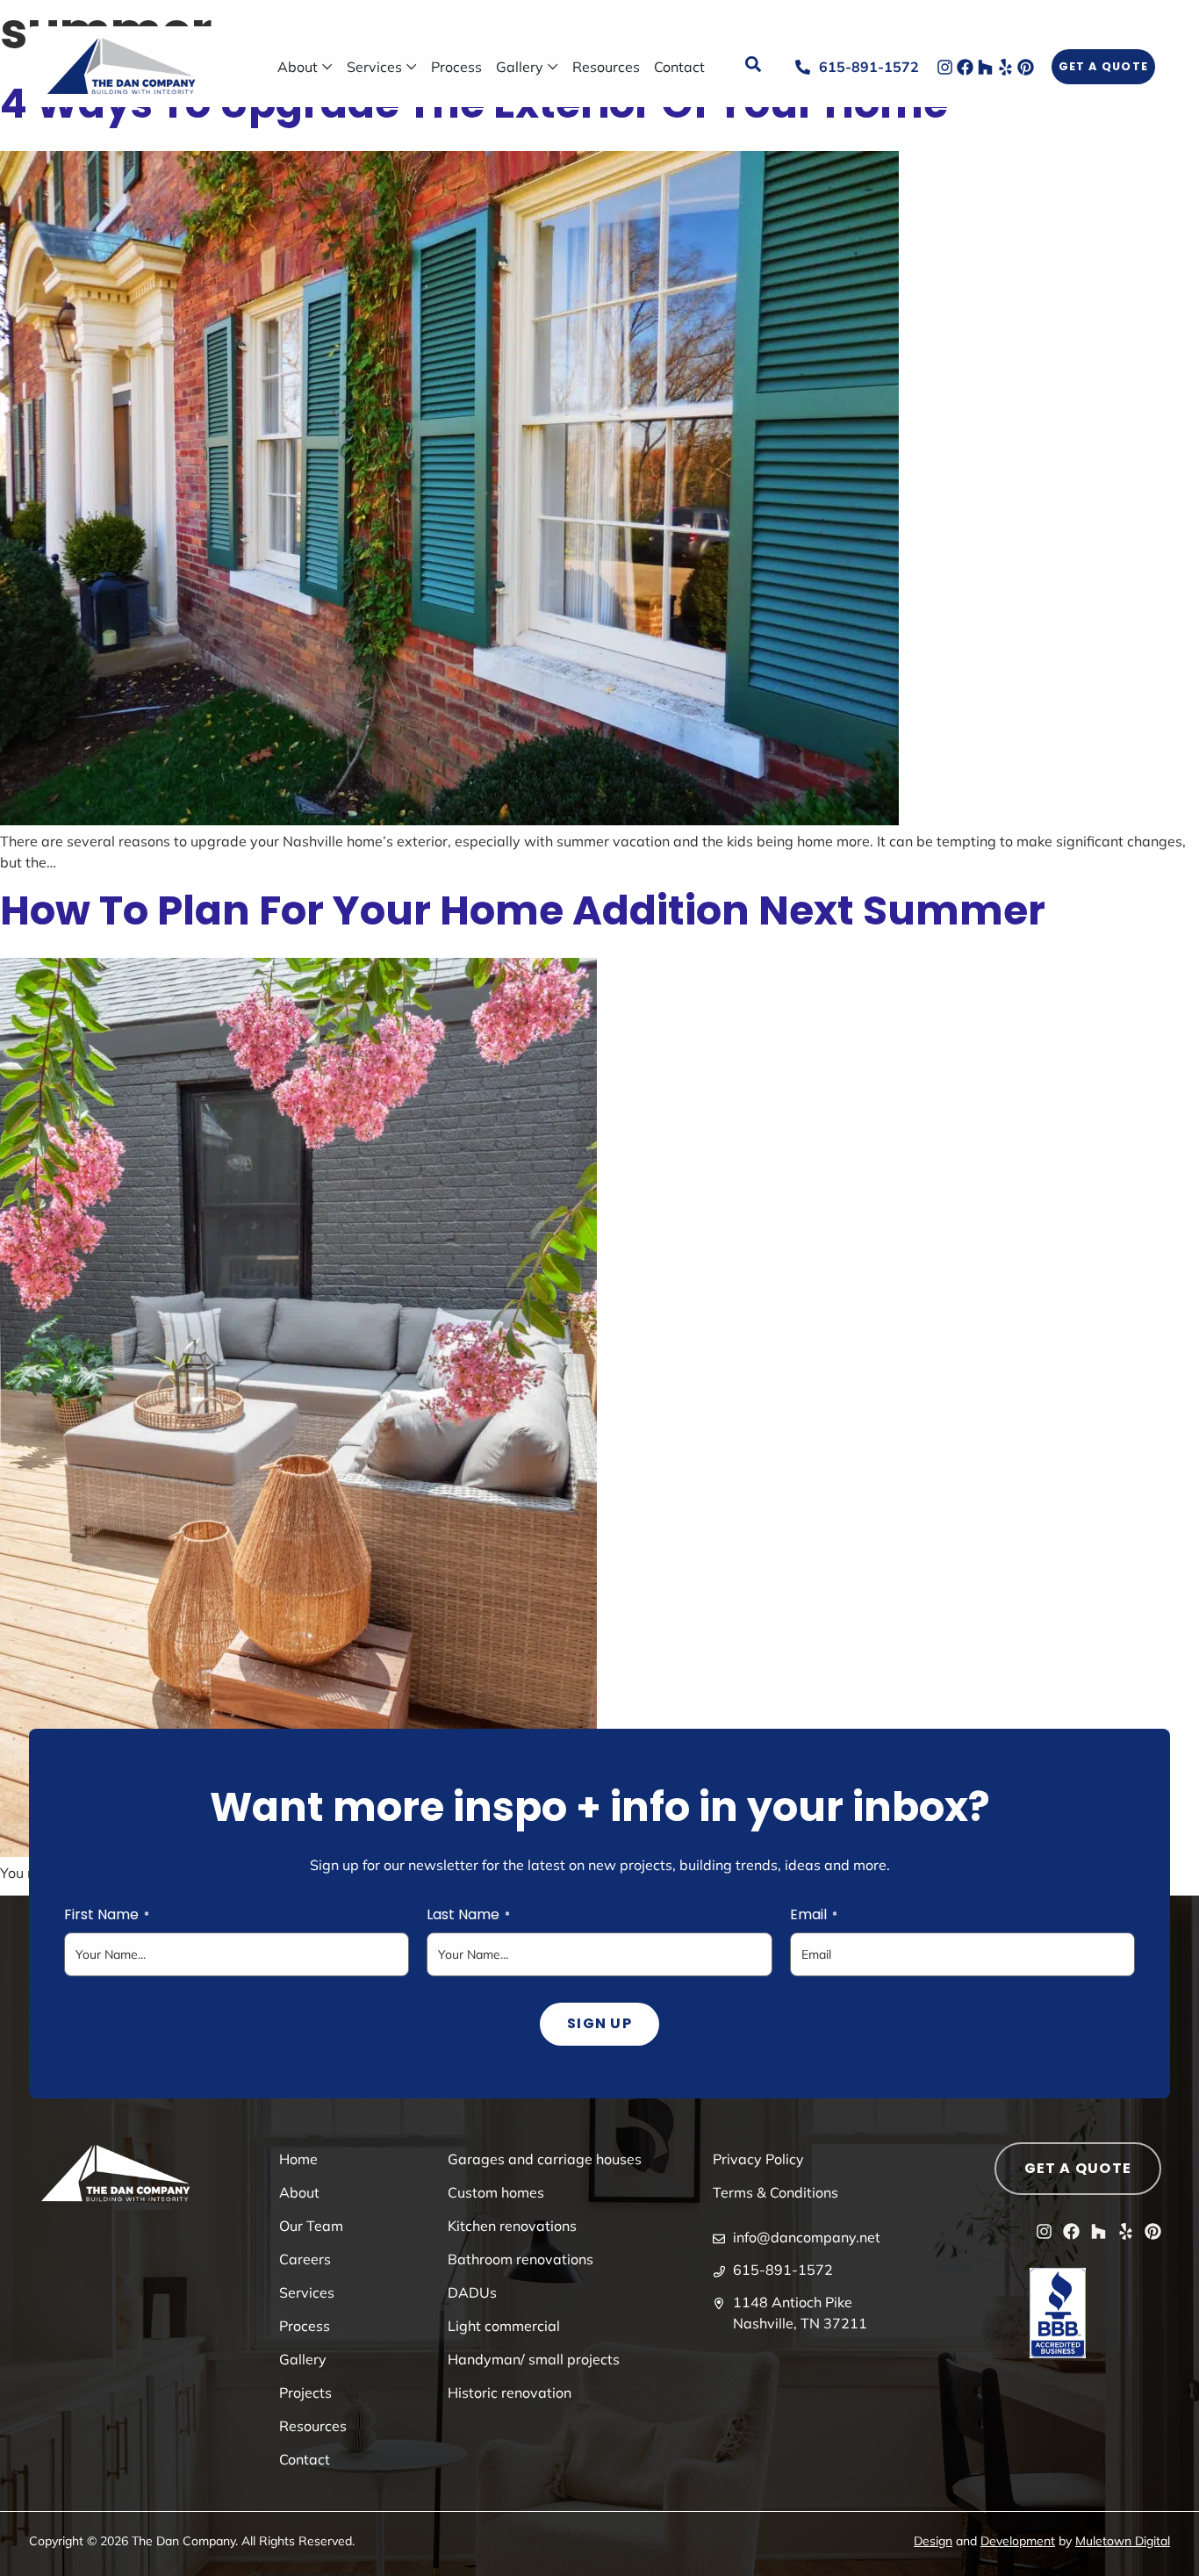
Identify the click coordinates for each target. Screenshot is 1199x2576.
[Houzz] (985, 67)
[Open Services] (412, 67)
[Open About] (327, 67)
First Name (107, 1915)
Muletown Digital (1123, 2541)
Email (814, 1915)
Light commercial (504, 2326)
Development (1018, 2541)
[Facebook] (965, 67)
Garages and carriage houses (545, 2159)
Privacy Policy (758, 2159)
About (299, 2192)
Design (933, 2541)
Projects (305, 2393)
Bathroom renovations (521, 2259)
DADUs (472, 2292)
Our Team (311, 2226)
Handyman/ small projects (534, 2359)
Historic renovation (510, 2393)
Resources (313, 2426)
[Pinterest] (1026, 67)
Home (298, 2159)
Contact (305, 2459)
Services (307, 2292)
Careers (305, 2259)
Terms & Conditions (775, 2192)
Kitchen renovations (512, 2226)
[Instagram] (945, 67)
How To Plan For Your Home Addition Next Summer (523, 910)
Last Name (468, 1915)
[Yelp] (1005, 67)
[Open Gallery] (553, 67)
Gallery (303, 2359)
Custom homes (496, 2192)
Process (305, 2326)
